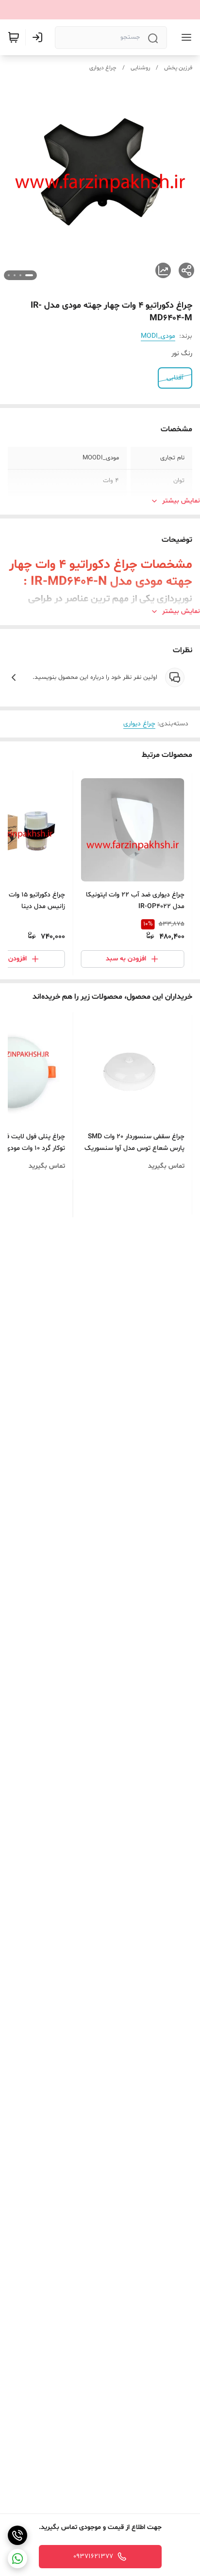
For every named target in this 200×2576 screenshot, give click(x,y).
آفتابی (175, 378)
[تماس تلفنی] (17, 2535)
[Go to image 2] (20, 275)
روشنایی (140, 68)
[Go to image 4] (9, 275)
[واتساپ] (17, 2559)
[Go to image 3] (15, 275)
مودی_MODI (158, 336)
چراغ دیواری (103, 68)
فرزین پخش (178, 68)
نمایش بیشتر (181, 501)
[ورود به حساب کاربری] (39, 37)
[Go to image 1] (29, 275)
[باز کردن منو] (184, 37)
